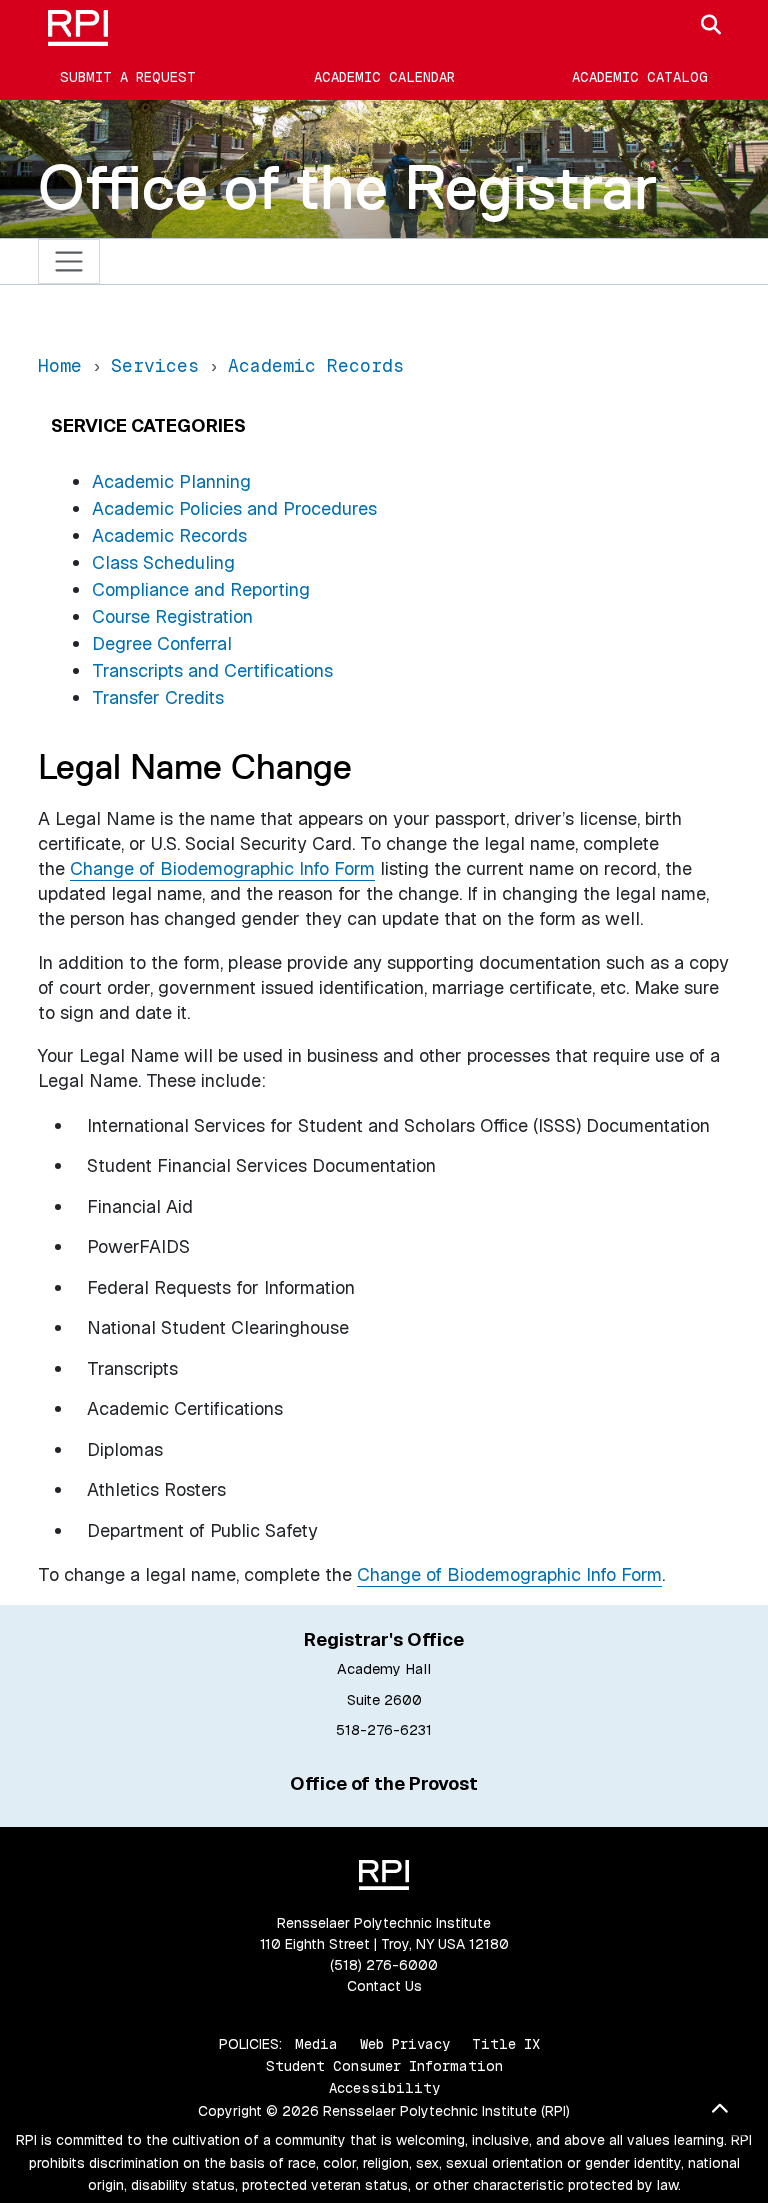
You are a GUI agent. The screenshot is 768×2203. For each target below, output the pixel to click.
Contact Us (384, 1986)
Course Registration (172, 616)
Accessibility (384, 2088)
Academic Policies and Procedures (234, 508)
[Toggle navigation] (69, 261)
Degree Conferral (162, 643)
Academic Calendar (384, 77)
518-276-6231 (384, 1730)
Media (316, 2044)
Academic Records (169, 535)
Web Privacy (405, 2044)
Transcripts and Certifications (212, 670)
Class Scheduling (163, 562)
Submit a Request (128, 77)
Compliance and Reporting (201, 589)
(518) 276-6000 (384, 1965)
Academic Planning (171, 481)
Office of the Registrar (347, 187)
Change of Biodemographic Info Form (509, 1574)
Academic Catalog (640, 77)
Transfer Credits (158, 697)
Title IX (506, 2044)
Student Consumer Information (384, 2066)
